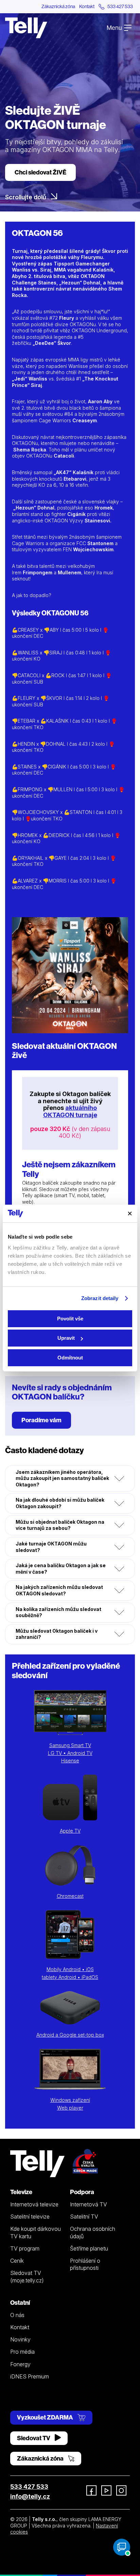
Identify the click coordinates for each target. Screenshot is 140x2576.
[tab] (70, 1479)
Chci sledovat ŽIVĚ (40, 172)
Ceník (17, 2261)
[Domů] (26, 28)
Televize (21, 2192)
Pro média (22, 2352)
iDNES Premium (30, 2376)
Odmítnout (70, 1358)
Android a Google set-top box (70, 2035)
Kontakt (87, 6)
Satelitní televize (30, 2217)
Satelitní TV (84, 2217)
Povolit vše (70, 1319)
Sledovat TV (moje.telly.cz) (27, 2276)
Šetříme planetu (89, 2248)
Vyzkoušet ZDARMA (46, 2417)
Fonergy (20, 2364)
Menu (115, 28)
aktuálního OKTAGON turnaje (70, 1111)
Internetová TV (89, 2204)
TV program (25, 2248)
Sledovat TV (34, 2438)
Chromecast (70, 1896)
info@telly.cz (30, 2496)
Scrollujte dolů (26, 197)
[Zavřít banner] (130, 1213)
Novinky (20, 2339)
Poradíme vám (41, 1420)
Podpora (82, 2192)
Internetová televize (34, 2204)
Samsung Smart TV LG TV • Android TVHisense (70, 1753)
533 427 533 (29, 2487)
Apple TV (70, 1831)
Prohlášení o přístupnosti (85, 2264)
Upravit (66, 1338)
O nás (17, 2315)
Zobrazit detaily (100, 1298)
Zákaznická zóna (58, 6)
